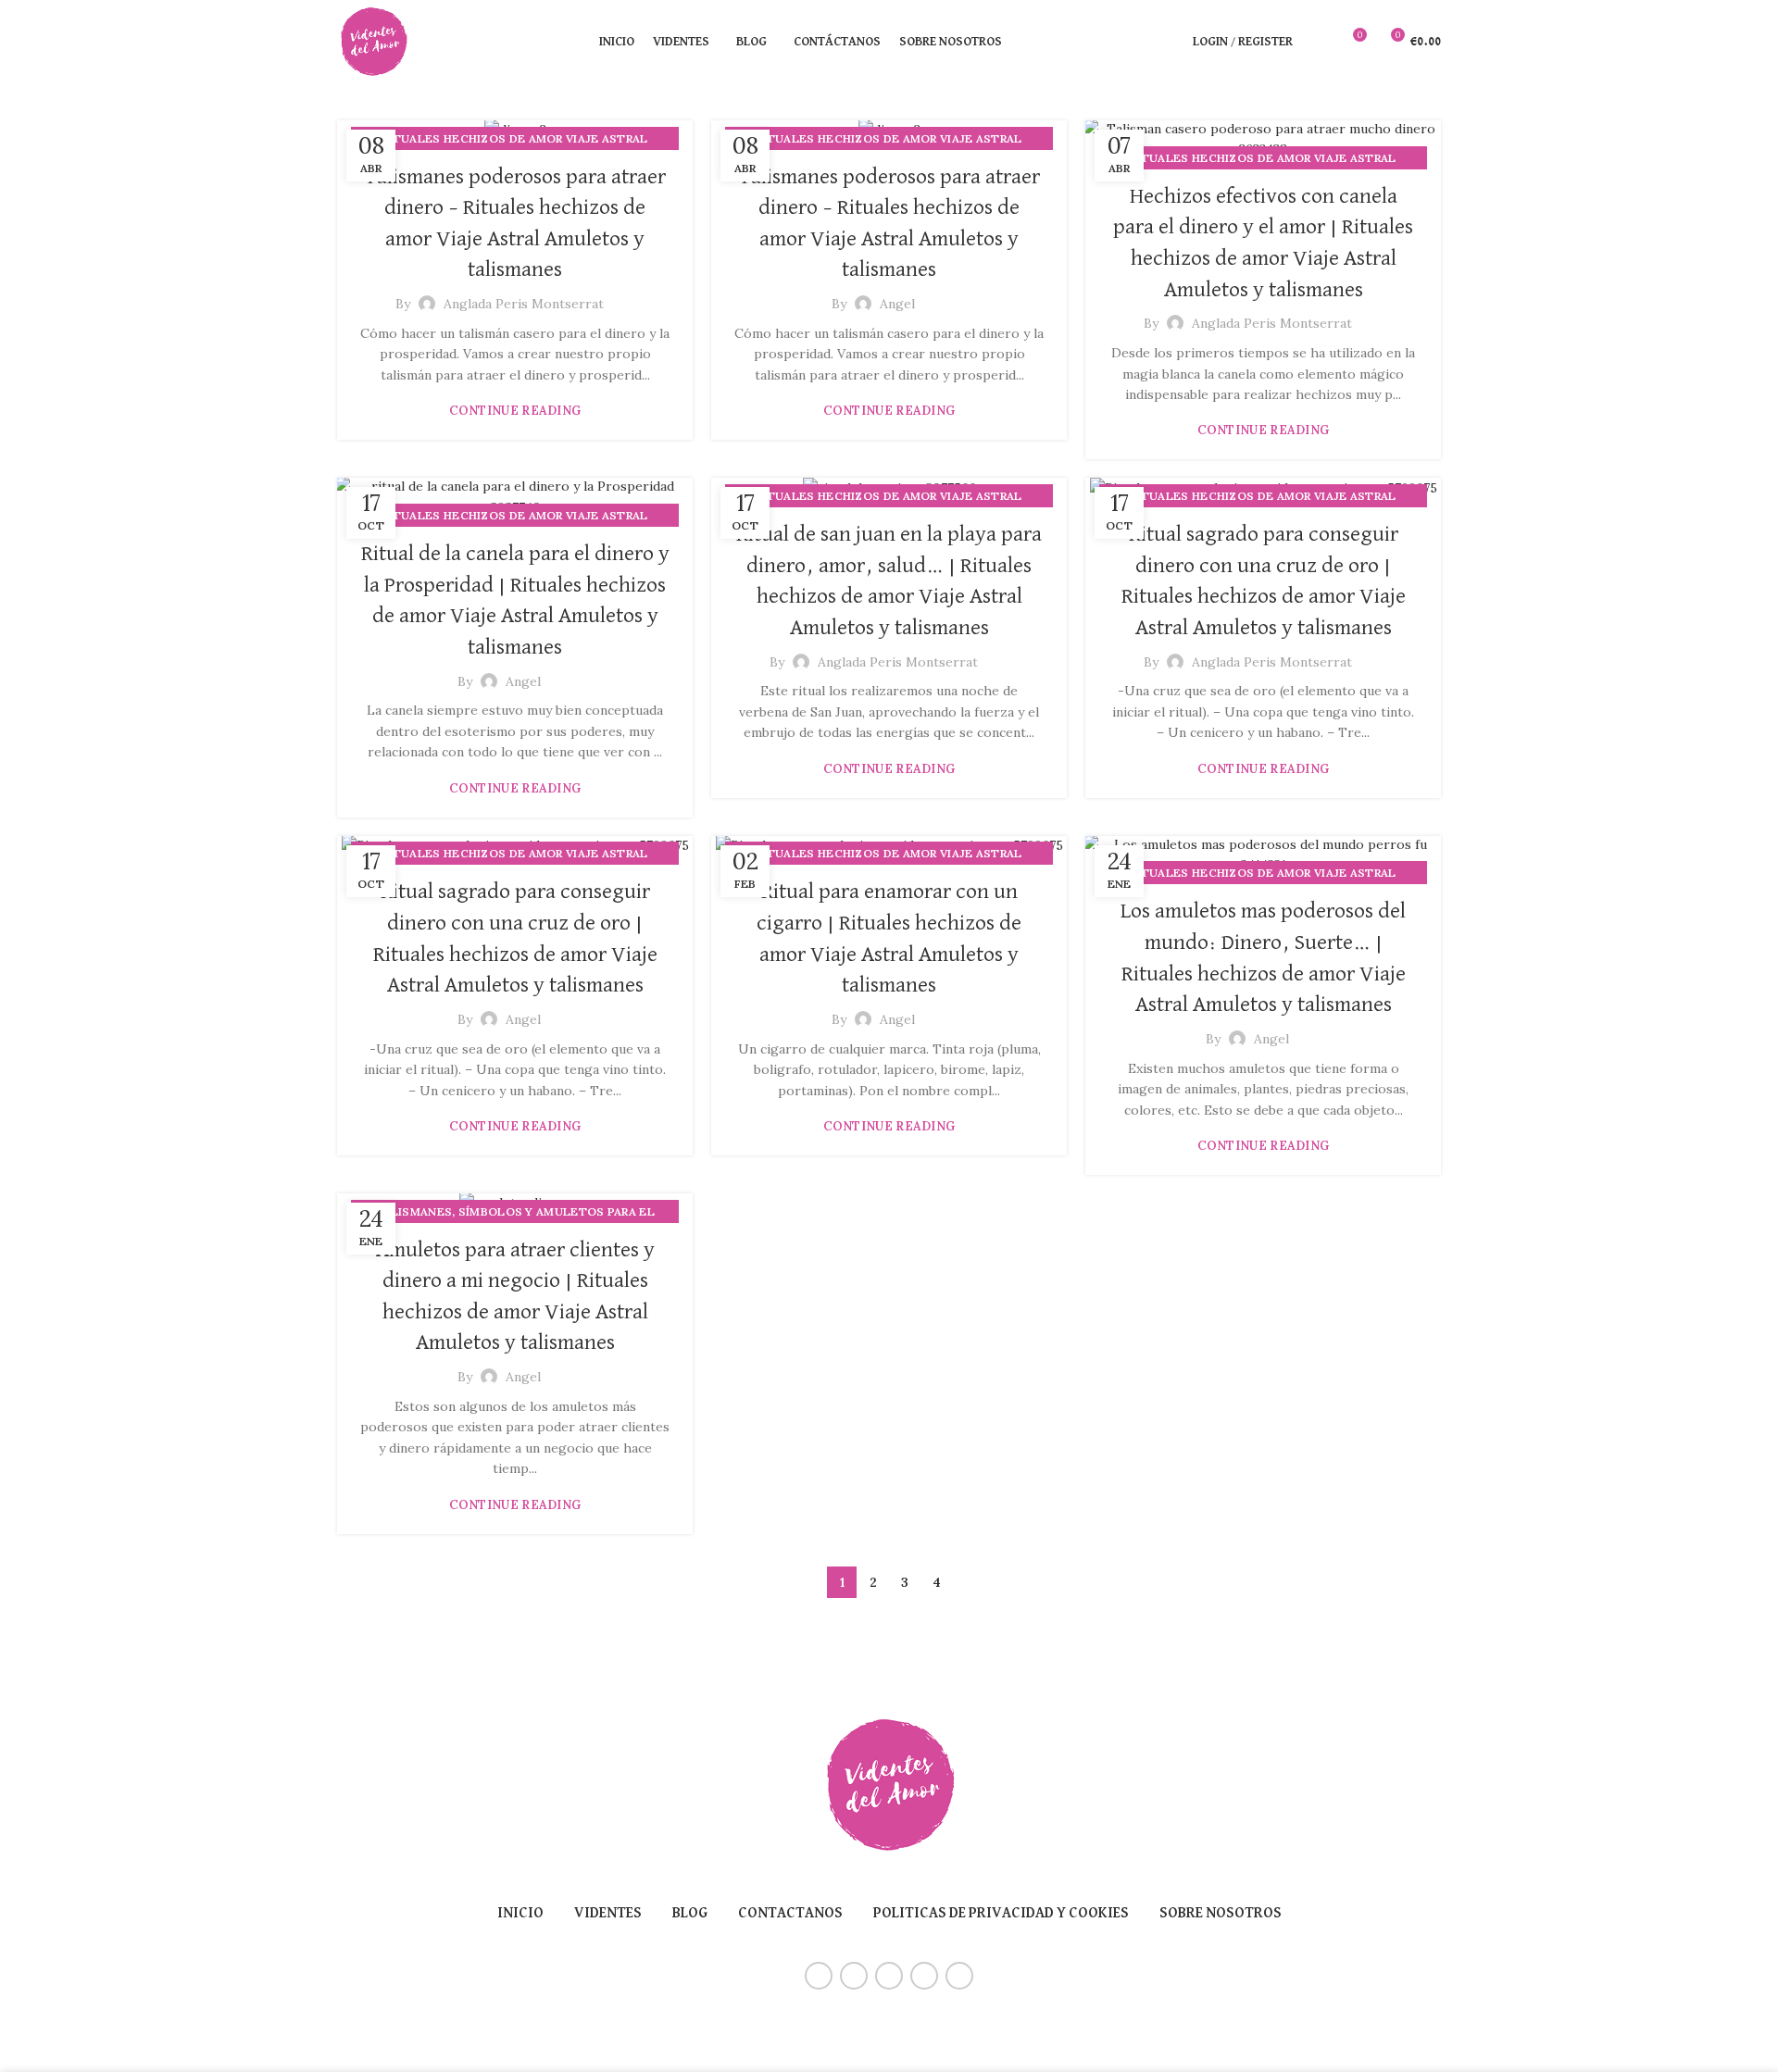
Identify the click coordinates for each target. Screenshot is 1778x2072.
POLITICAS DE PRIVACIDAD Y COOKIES (1001, 1914)
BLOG (690, 1914)
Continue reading (515, 411)
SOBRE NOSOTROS (1221, 1914)
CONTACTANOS (790, 1914)
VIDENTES (608, 1914)
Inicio (520, 1914)
